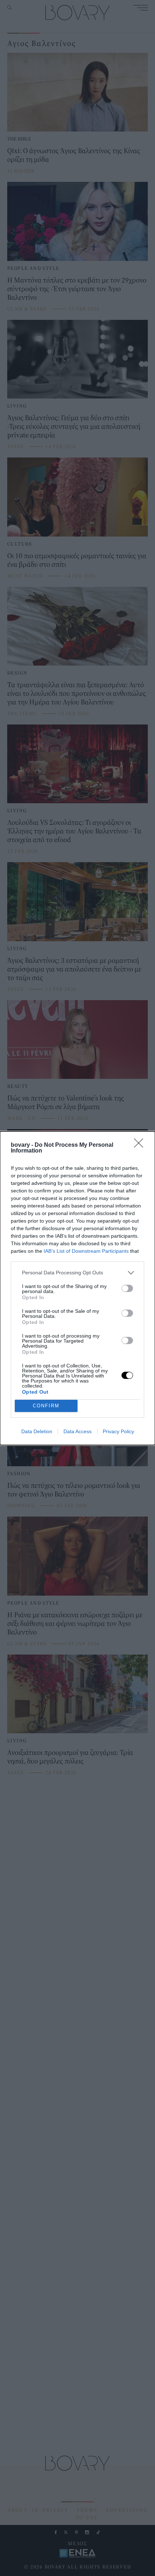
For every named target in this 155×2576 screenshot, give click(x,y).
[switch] (127, 1288)
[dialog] (77, 1288)
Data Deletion (37, 1431)
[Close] (141, 1145)
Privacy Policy (118, 1431)
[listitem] (77, 1273)
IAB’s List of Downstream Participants (86, 1251)
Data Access (77, 1431)
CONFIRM (46, 1406)
